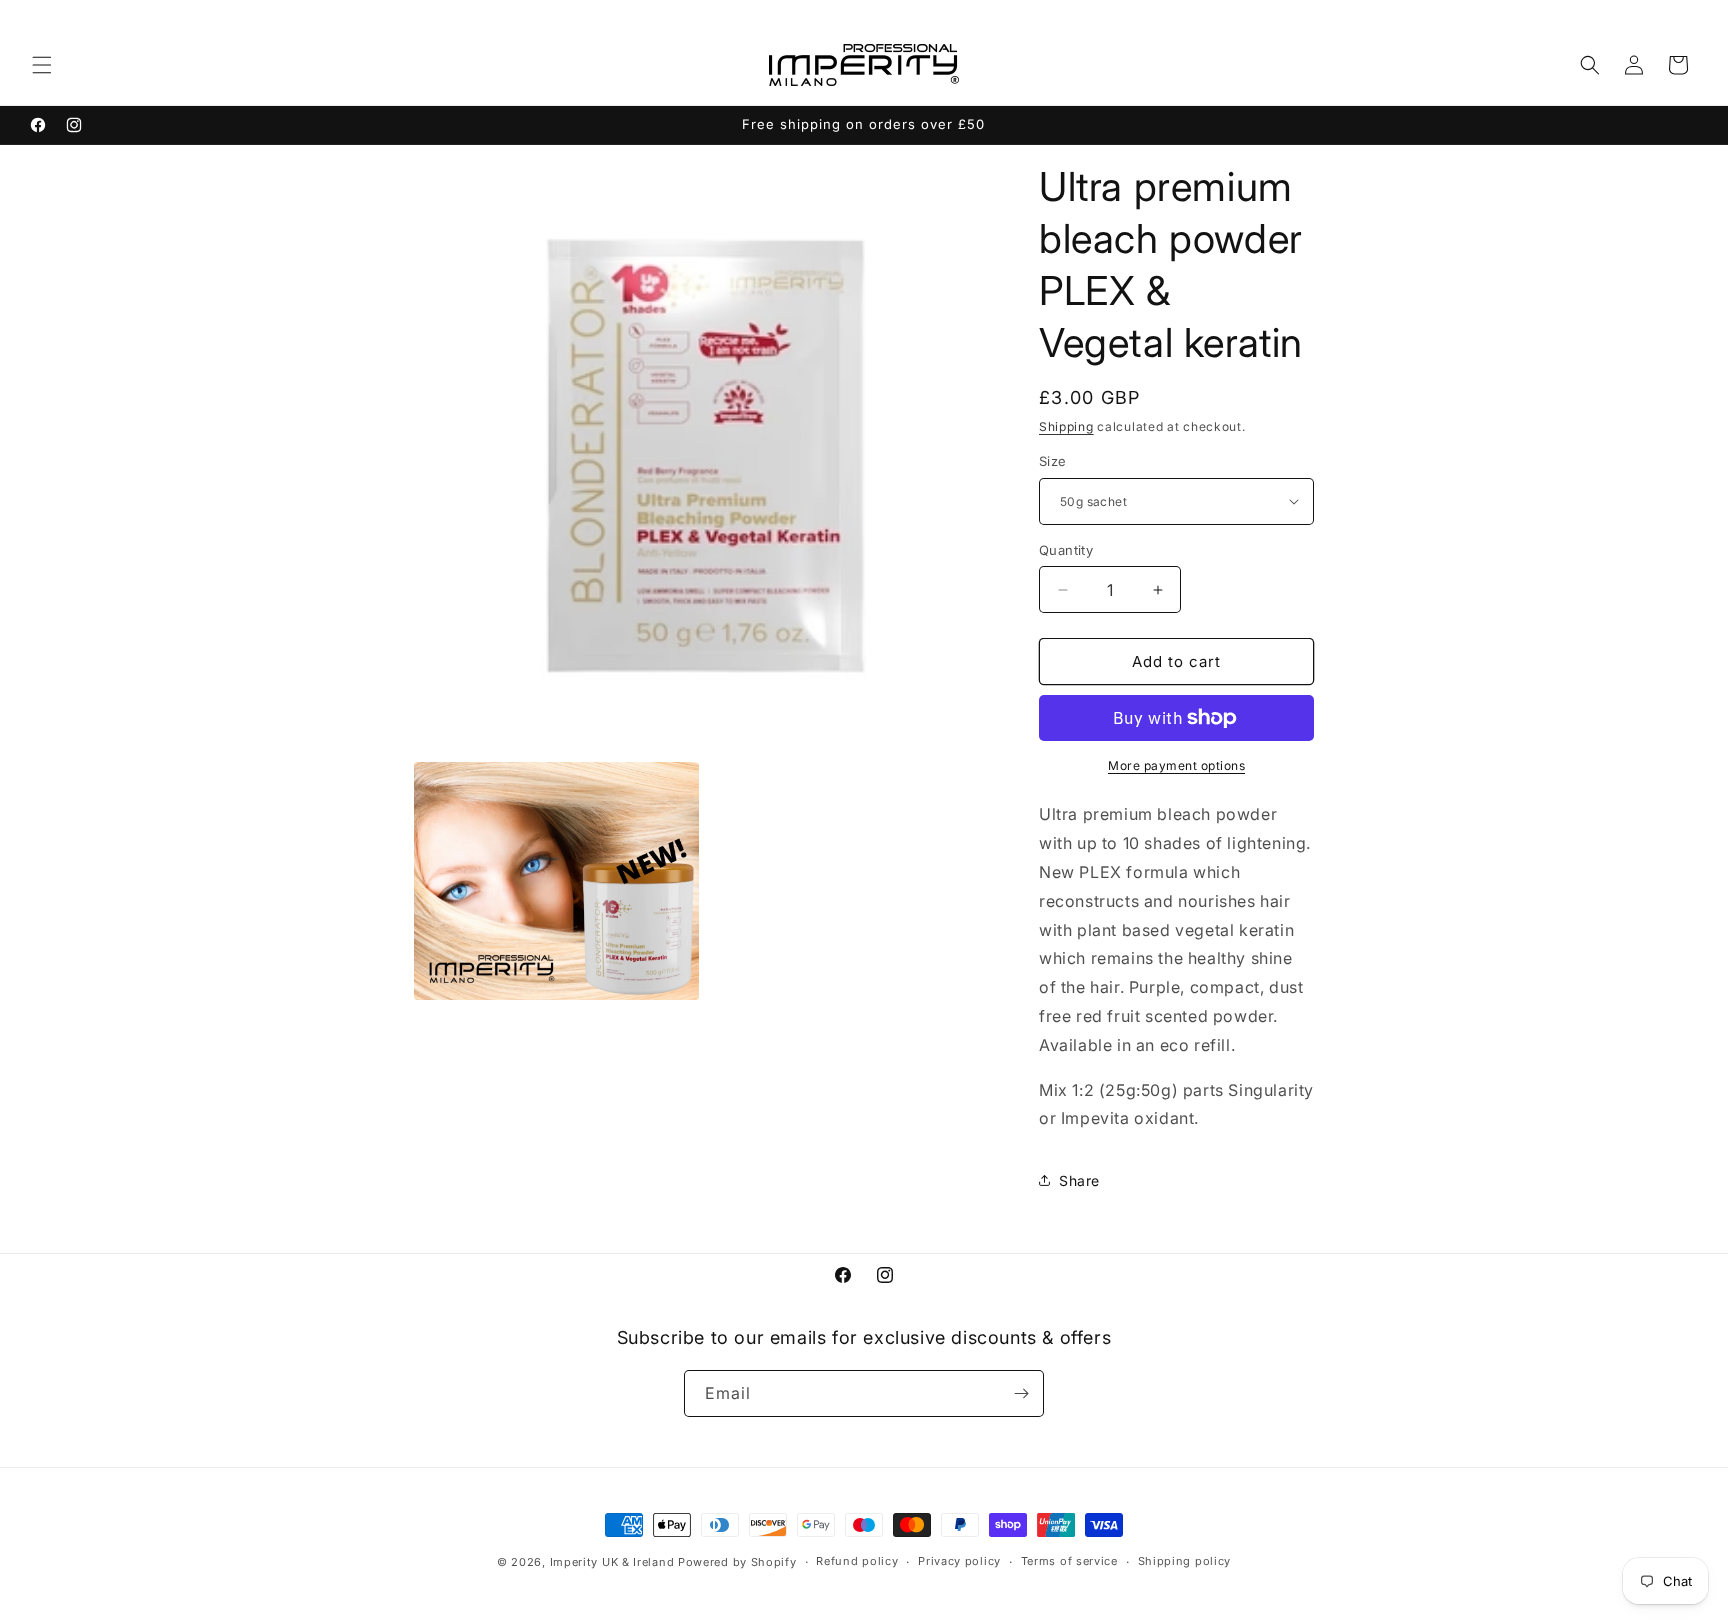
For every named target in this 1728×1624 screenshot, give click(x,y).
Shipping (1066, 426)
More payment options (1176, 765)
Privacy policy (959, 1561)
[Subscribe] (1021, 1393)
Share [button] (1079, 1180)
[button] (42, 65)
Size (1053, 461)
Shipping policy (1185, 1561)
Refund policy (857, 1561)
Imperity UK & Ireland (612, 1562)
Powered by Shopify (737, 1562)
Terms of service (1069, 1561)
